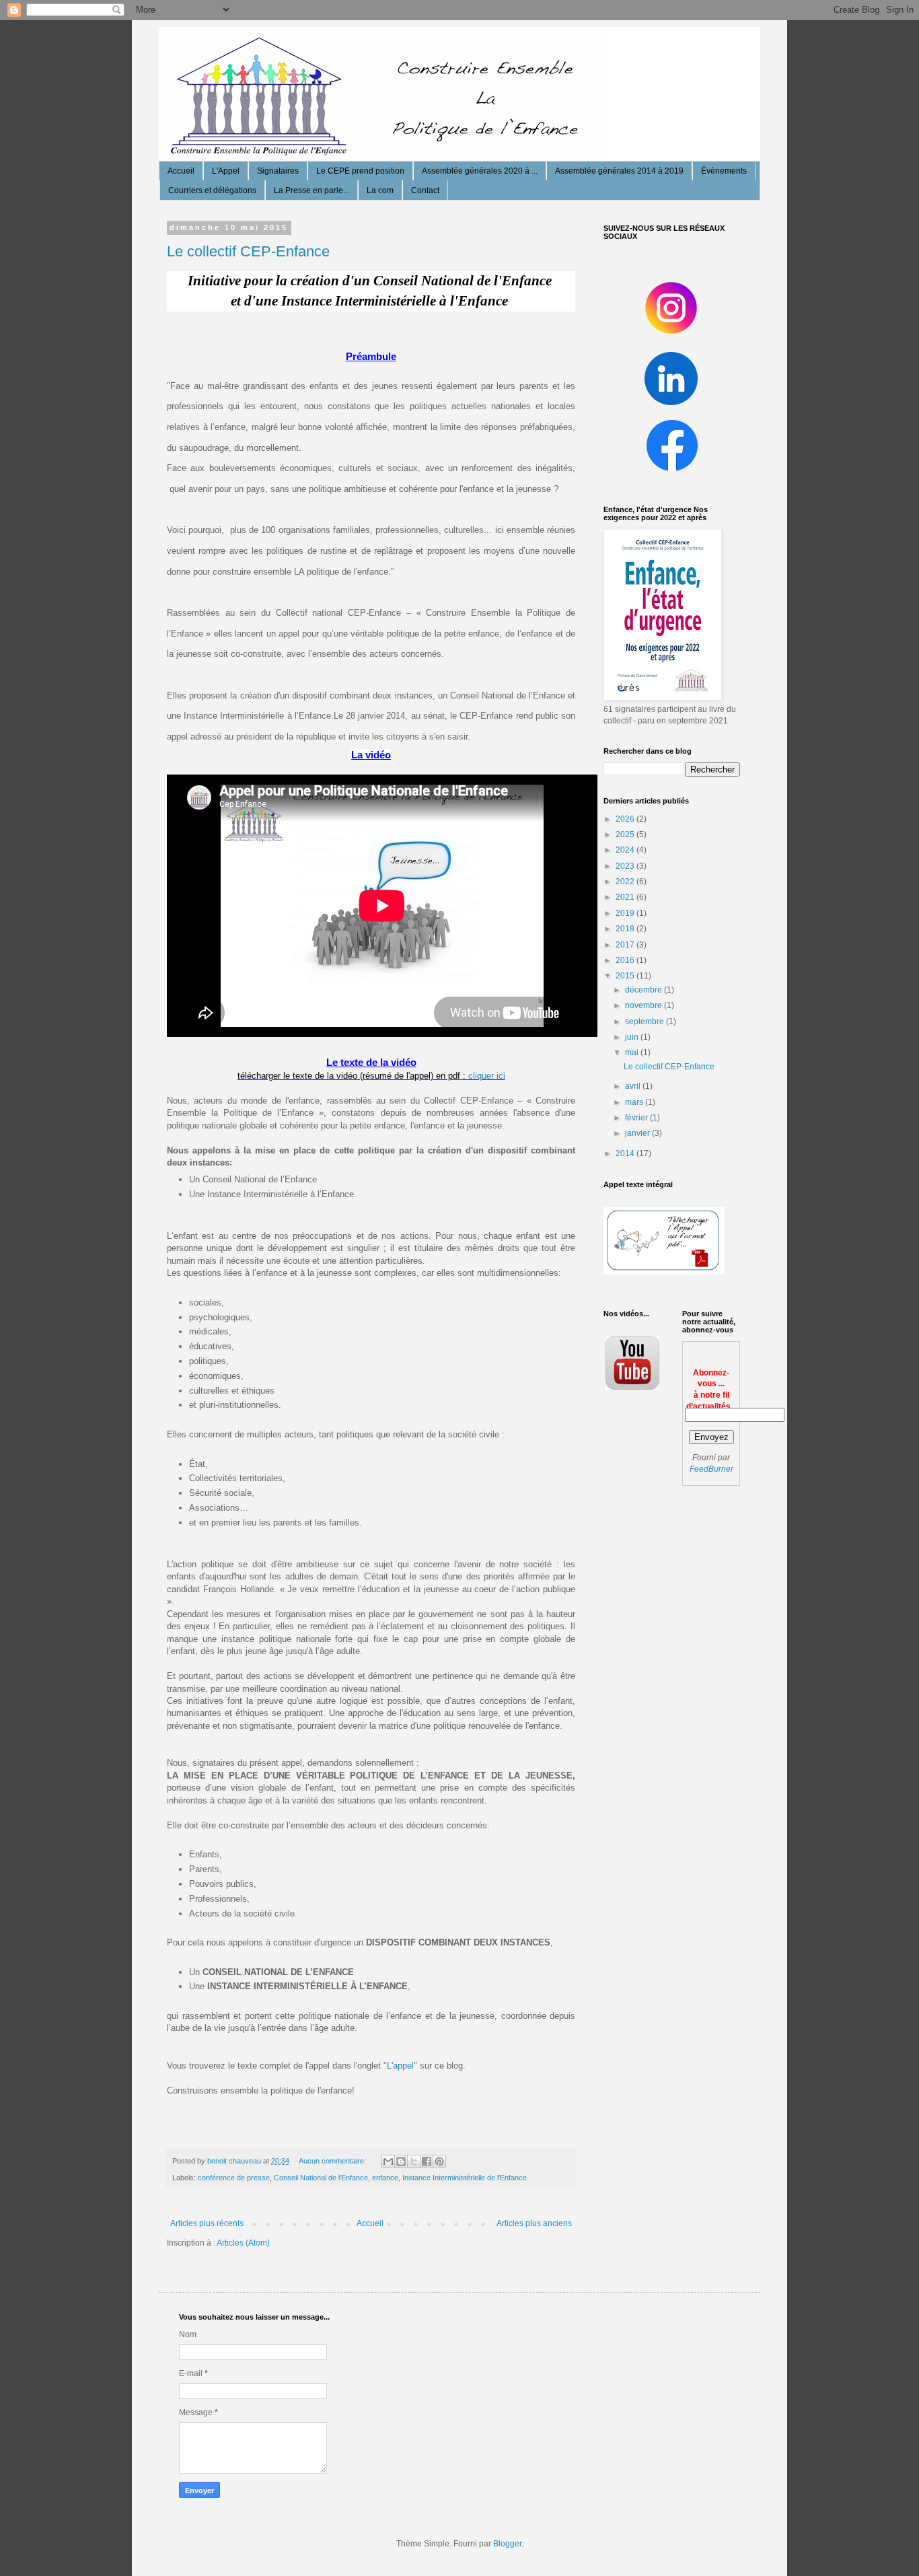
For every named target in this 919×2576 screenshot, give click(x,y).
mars (635, 1102)
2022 (626, 882)
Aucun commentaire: (333, 2161)
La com (380, 190)
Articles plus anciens (534, 2223)
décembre (645, 990)
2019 (626, 913)
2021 (626, 897)
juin (633, 1037)
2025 (626, 834)
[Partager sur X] (414, 2161)
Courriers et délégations (212, 190)
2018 (626, 929)
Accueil (181, 171)
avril (634, 1086)
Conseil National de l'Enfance (321, 2178)
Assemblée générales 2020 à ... (480, 171)
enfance (385, 2178)
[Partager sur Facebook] (427, 2161)
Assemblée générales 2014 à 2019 (619, 171)
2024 (626, 850)
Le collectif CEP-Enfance (248, 251)
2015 (626, 976)
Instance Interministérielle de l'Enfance (465, 2178)
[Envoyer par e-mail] (388, 2161)
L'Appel (226, 171)
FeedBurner (711, 1469)
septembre (646, 1022)
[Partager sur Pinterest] (439, 2161)
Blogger (507, 2544)
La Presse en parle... (311, 190)
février (637, 1118)
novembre (645, 1005)
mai (633, 1052)
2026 (626, 819)
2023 (626, 866)
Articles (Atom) (243, 2243)
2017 (626, 945)
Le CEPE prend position (360, 171)
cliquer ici (487, 1076)
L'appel (400, 2066)
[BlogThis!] (401, 2161)
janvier (638, 1133)
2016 (626, 960)
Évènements (724, 171)
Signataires (278, 171)
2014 (626, 1153)
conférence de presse (234, 2178)
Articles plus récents (207, 2223)
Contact (425, 190)
